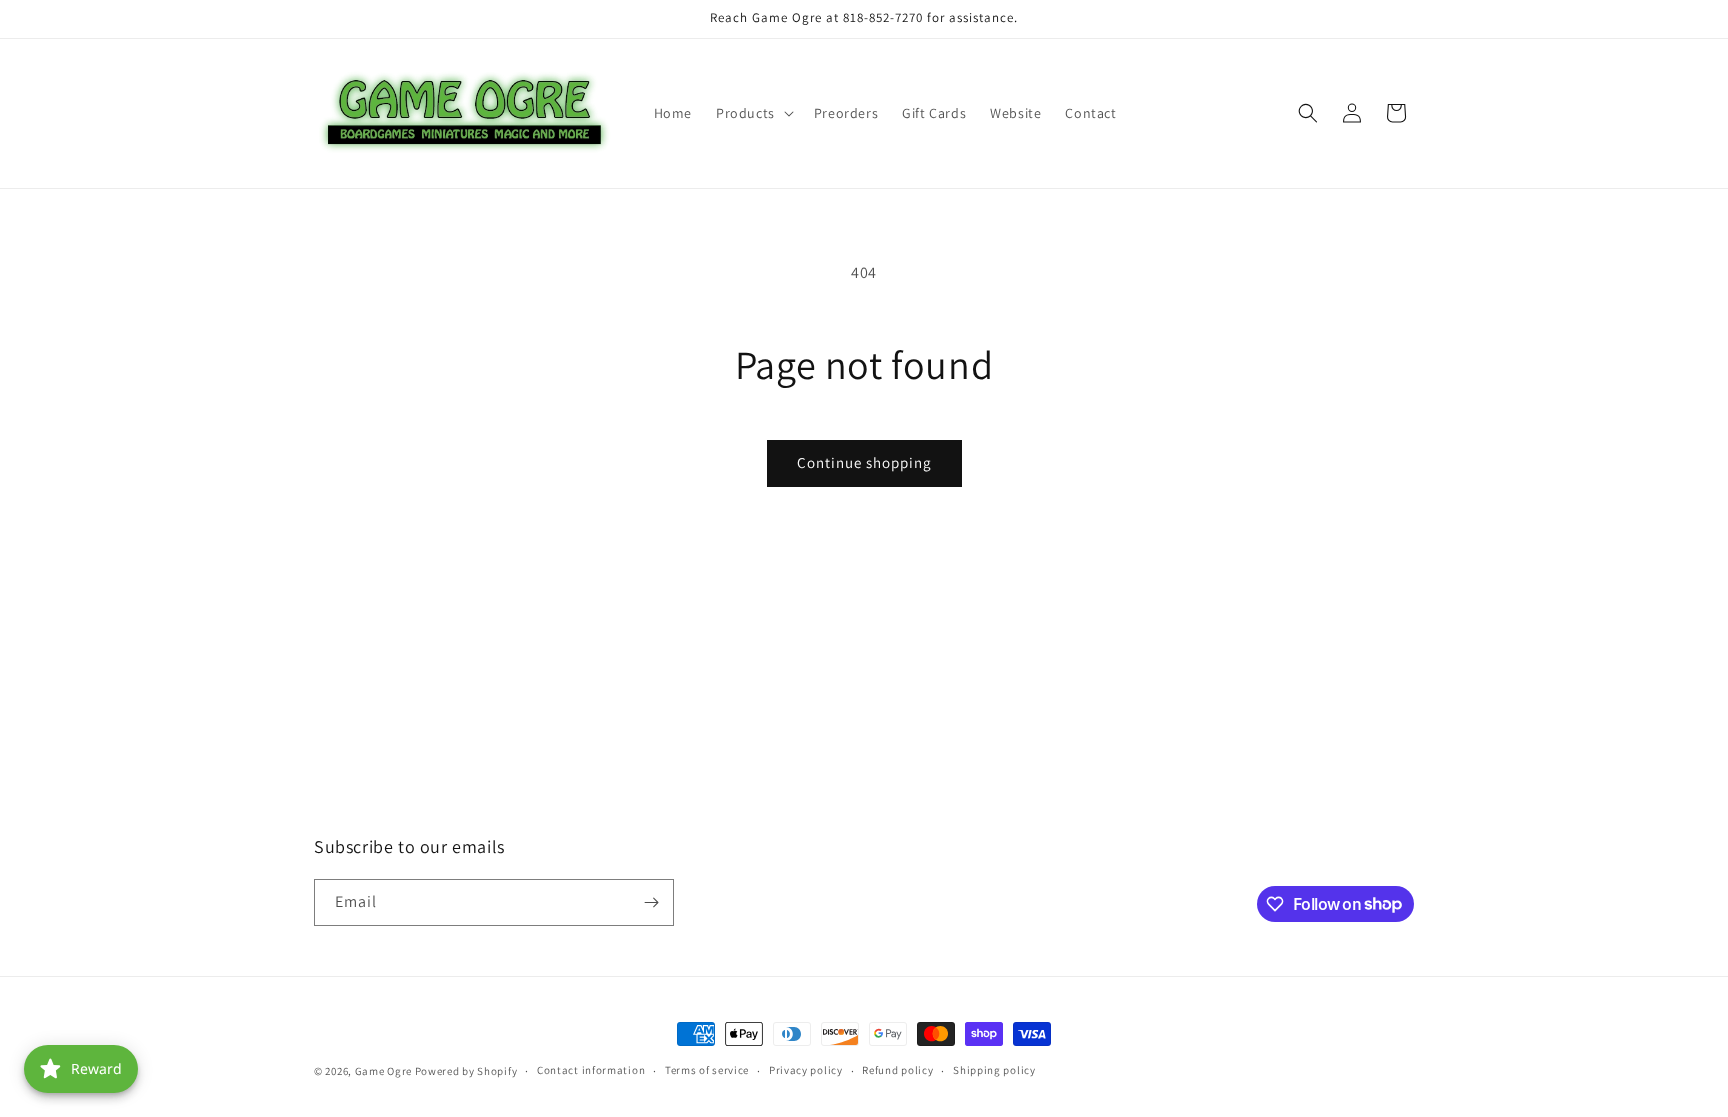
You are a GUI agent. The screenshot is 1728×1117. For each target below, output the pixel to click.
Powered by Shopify (466, 1071)
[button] (753, 113)
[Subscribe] (651, 902)
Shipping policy (994, 1070)
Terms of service (707, 1070)
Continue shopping (864, 462)
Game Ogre (383, 1071)
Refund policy (897, 1070)
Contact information (591, 1070)
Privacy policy (806, 1070)
